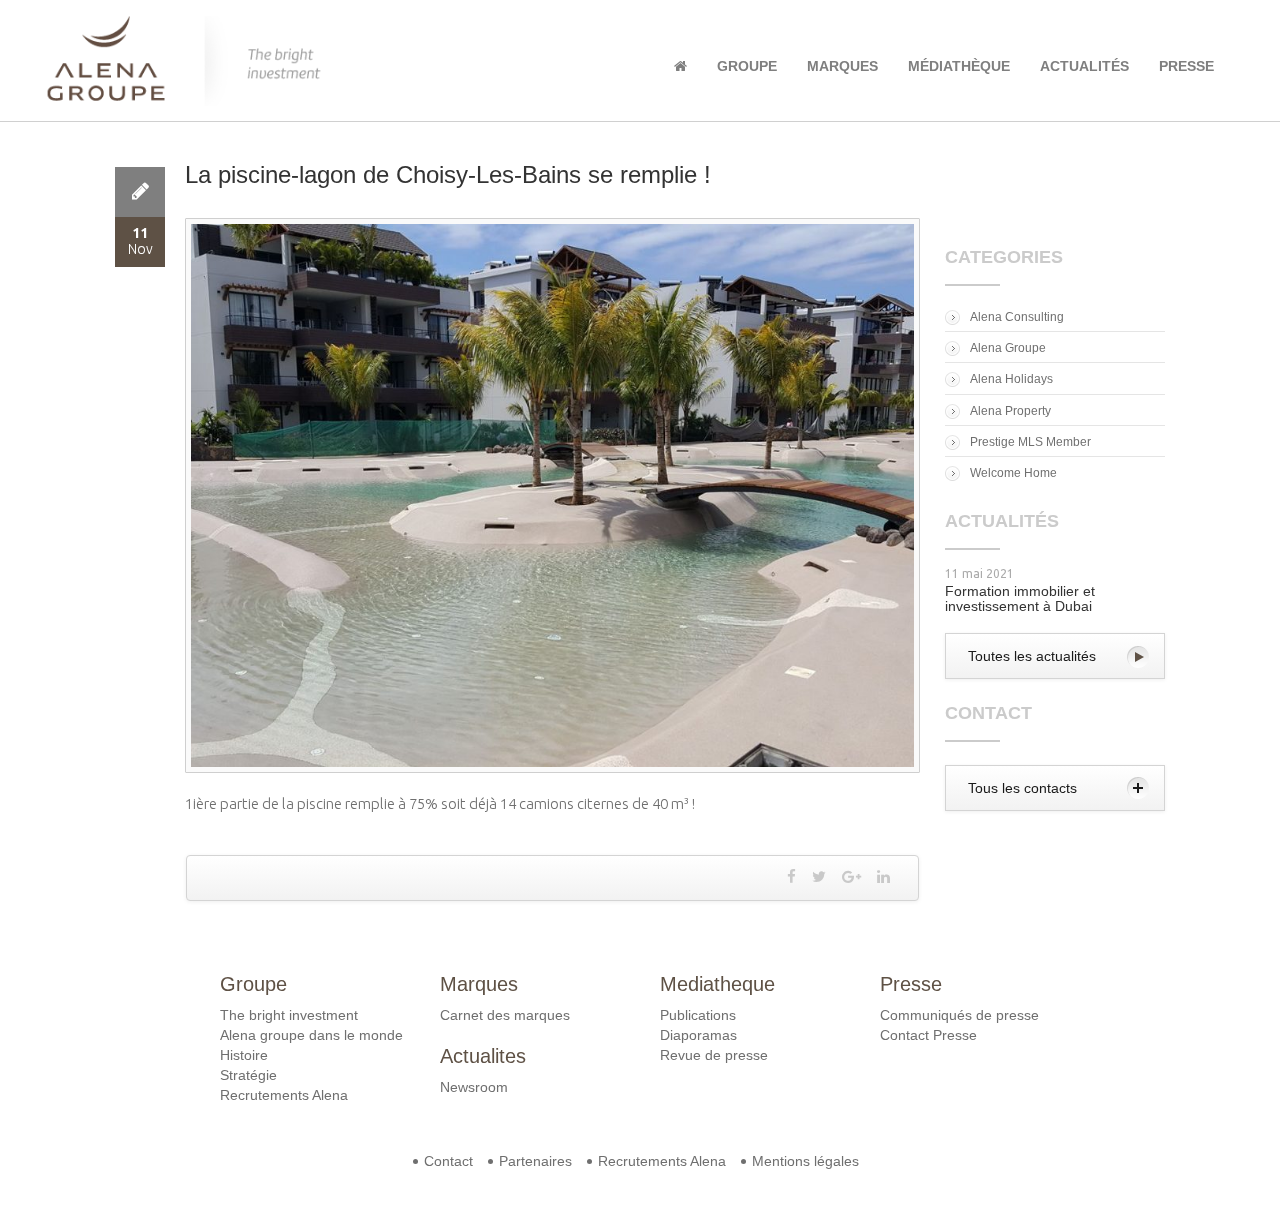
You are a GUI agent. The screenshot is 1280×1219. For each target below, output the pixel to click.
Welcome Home (1013, 473)
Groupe (747, 66)
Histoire (244, 1055)
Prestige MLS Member (1030, 442)
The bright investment (289, 1015)
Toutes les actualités (1032, 656)
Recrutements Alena (284, 1095)
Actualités (1084, 66)
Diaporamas (698, 1035)
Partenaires (535, 1161)
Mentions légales (805, 1161)
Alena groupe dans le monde (311, 1035)
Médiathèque (959, 66)
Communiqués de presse (959, 1015)
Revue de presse (714, 1055)
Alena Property (1010, 411)
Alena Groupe (1008, 348)
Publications (698, 1015)
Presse (1186, 66)
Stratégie (248, 1075)
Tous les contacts (1022, 788)
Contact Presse (928, 1035)
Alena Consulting (1017, 317)
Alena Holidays (1011, 379)
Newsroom (474, 1087)
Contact (448, 1161)
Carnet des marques (505, 1015)
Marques (842, 66)
